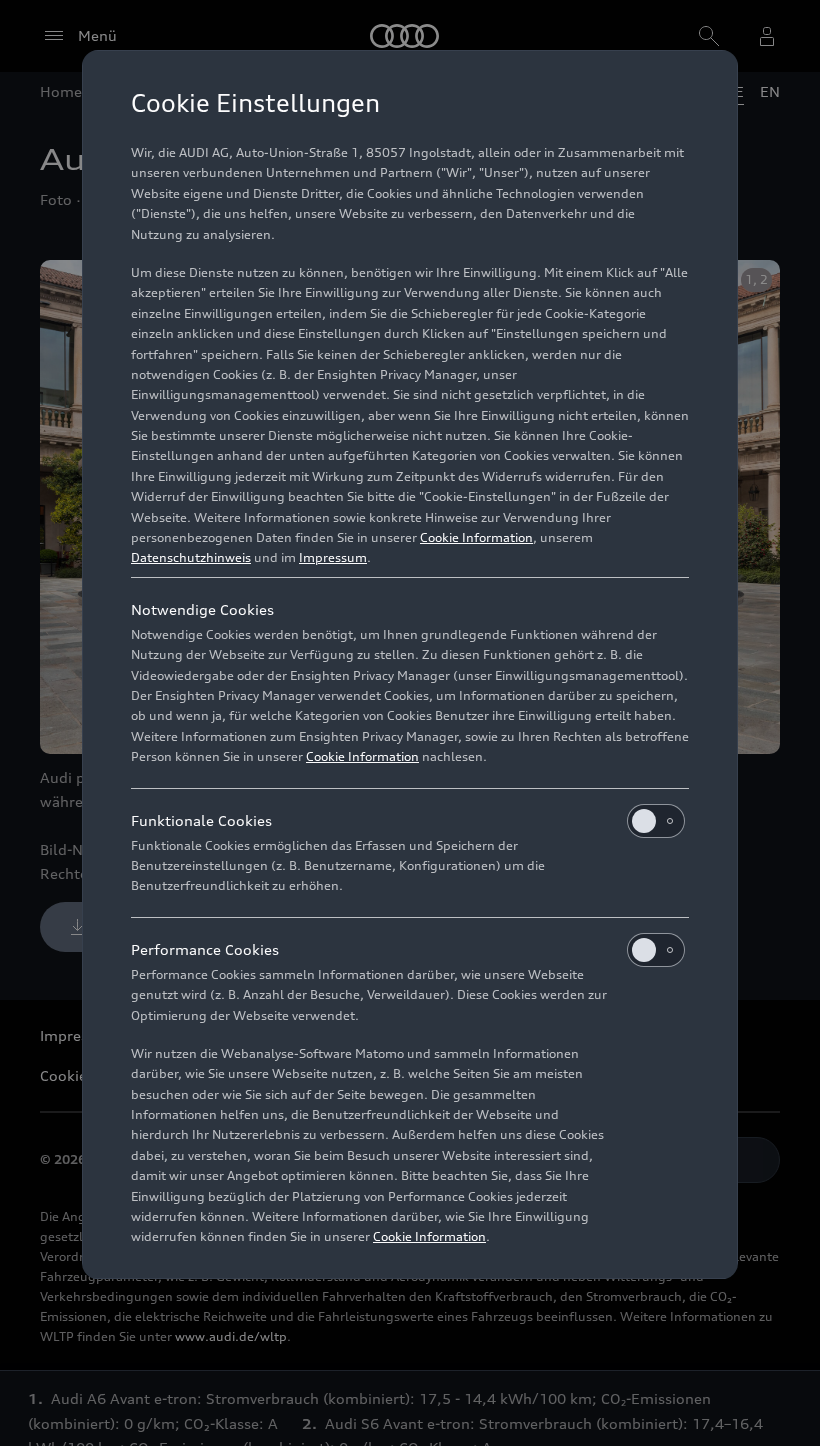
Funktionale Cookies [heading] (201, 820)
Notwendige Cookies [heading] (202, 609)
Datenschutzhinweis (191, 557)
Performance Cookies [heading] (205, 949)
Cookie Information (476, 537)
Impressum (333, 557)
